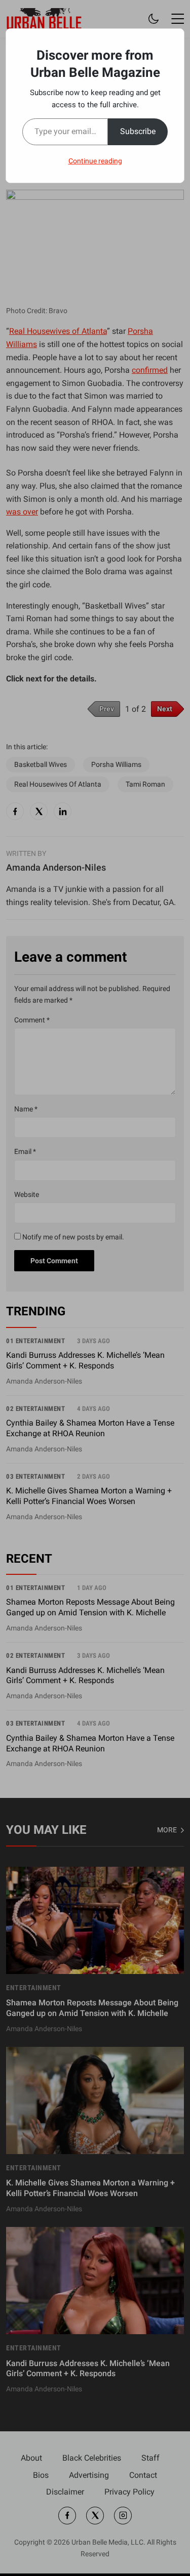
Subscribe (138, 131)
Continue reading (95, 161)
